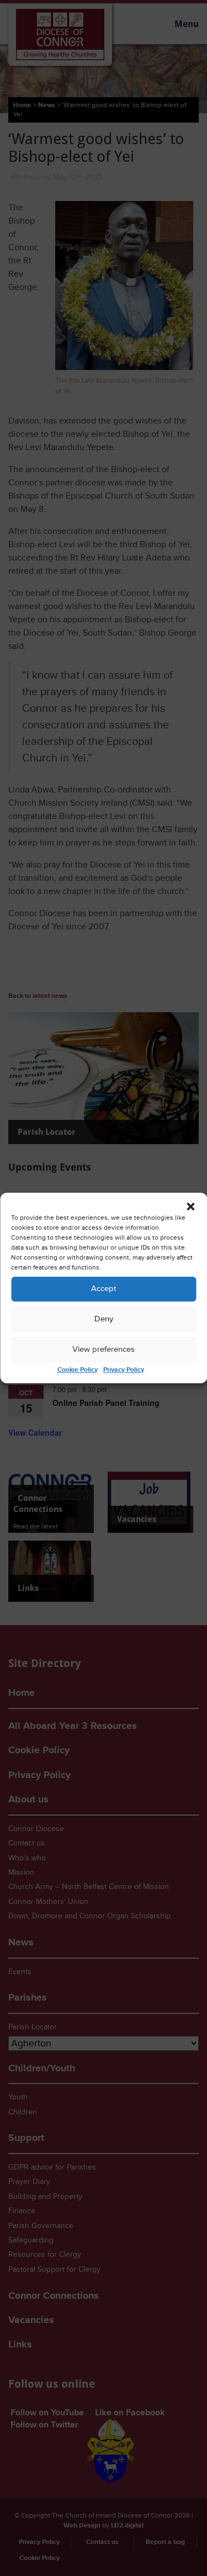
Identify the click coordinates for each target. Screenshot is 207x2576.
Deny (104, 1319)
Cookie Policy (78, 1370)
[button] (190, 1207)
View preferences (104, 1349)
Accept (104, 1289)
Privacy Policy (124, 1370)
